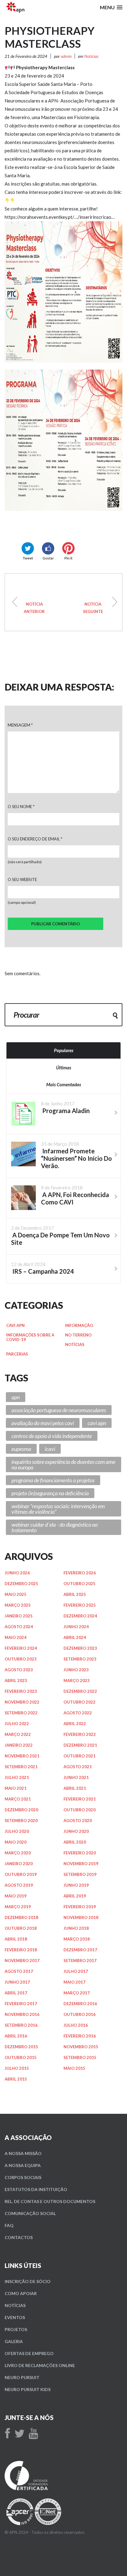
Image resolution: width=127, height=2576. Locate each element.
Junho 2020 (76, 1831)
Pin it (68, 558)
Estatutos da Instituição (36, 2189)
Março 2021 (18, 1799)
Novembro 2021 (22, 1756)
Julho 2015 (17, 2068)
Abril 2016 (16, 2036)
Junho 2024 (76, 1627)
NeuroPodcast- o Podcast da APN (34, 608)
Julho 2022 (17, 1724)
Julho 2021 (17, 1777)
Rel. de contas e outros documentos (50, 2201)
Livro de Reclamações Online (40, 2365)
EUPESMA (21, 1449)
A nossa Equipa (23, 2165)
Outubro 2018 (21, 1928)
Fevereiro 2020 (80, 1853)
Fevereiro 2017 (21, 2004)
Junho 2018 (76, 1928)
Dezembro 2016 (80, 2004)
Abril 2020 (75, 1842)
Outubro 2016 (80, 2014)
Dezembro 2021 (80, 1745)
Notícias (91, 56)
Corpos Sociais (23, 2177)
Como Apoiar (21, 2293)
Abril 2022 (75, 1724)
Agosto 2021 (78, 1767)
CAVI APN (15, 1325)
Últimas (64, 1068)
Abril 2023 (16, 1681)
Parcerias (17, 1354)
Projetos (16, 2329)
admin (66, 56)
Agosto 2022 (78, 1713)
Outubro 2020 (80, 1810)
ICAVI (50, 1449)
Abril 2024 (75, 1637)
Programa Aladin (65, 1111)
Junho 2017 (17, 1982)
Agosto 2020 (78, 1821)
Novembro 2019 (81, 1864)
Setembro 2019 (80, 1874)
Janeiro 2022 (19, 1745)
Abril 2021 (75, 1788)
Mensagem (20, 725)
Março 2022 (18, 1734)
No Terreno (78, 1335)
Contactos (19, 2237)
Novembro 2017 (22, 1961)
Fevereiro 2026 (80, 1573)
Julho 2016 (76, 2025)
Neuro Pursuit (22, 2377)
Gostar (48, 558)
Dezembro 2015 (21, 2047)
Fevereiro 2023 (21, 1691)
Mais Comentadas (64, 1084)
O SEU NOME (21, 807)
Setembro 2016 (21, 2025)
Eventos (15, 2317)
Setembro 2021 (21, 1767)
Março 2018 (77, 1939)
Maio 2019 (16, 1896)
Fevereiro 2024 (21, 1648)
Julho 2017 (76, 1971)
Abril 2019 (75, 1896)
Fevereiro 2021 (80, 1799)
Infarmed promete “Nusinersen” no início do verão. (76, 1158)
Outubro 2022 (80, 1702)
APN (16, 1397)
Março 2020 (18, 1853)
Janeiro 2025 (19, 1616)
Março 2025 (18, 1605)
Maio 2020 (16, 1842)
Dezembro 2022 (80, 1691)
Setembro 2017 (80, 1961)
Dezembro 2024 (80, 1616)
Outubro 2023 (21, 1659)
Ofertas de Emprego (29, 2353)
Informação (79, 1325)
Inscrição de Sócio (28, 2281)
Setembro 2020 (21, 1821)
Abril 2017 (16, 1993)
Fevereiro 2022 (80, 1734)
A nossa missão (23, 2153)
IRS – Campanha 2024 (93, 608)
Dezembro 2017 (80, 1950)
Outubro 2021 (80, 1756)
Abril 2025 (75, 1594)
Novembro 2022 (22, 1702)
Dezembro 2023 (80, 1648)
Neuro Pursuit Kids (28, 2389)
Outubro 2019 (21, 1874)
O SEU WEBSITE (22, 879)
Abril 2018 (16, 1939)
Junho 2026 (17, 1573)
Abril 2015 (16, 2079)
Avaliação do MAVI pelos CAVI (43, 1423)
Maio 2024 (16, 1637)
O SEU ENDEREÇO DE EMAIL (35, 839)
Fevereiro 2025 (80, 1605)
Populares (64, 1050)
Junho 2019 (76, 1885)
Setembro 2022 (21, 1713)
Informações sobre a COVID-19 (30, 1337)
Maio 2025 (16, 1594)
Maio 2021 (16, 1788)
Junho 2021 (76, 1777)
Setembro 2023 (80, 1659)
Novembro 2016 (22, 2014)
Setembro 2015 (80, 2057)
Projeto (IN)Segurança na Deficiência (50, 1493)
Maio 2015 (74, 2068)
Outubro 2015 (21, 2057)
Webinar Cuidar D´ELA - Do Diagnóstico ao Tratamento (55, 1527)
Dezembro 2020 (21, 1810)
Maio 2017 (74, 1982)
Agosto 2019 (19, 1885)
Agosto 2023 (19, 1670)
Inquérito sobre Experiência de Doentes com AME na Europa (63, 1464)
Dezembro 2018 (21, 1917)
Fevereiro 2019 (80, 1907)
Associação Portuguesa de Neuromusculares (59, 1410)
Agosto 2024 (19, 1627)
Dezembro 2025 (21, 1584)
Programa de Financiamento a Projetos (53, 1480)
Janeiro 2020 (19, 1864)
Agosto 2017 (19, 1971)
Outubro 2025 (80, 1584)
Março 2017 (77, 1993)
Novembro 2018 (81, 1917)
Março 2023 (77, 1681)
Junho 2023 (76, 1670)
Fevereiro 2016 (80, 2036)
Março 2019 (18, 1907)
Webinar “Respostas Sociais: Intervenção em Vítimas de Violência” (58, 1509)
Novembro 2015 (81, 2047)
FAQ (9, 2225)
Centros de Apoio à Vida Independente (52, 1436)
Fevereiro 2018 (21, 1950)
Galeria (14, 2341)
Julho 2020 (17, 1831)
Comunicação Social (30, 2213)
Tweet (28, 558)
